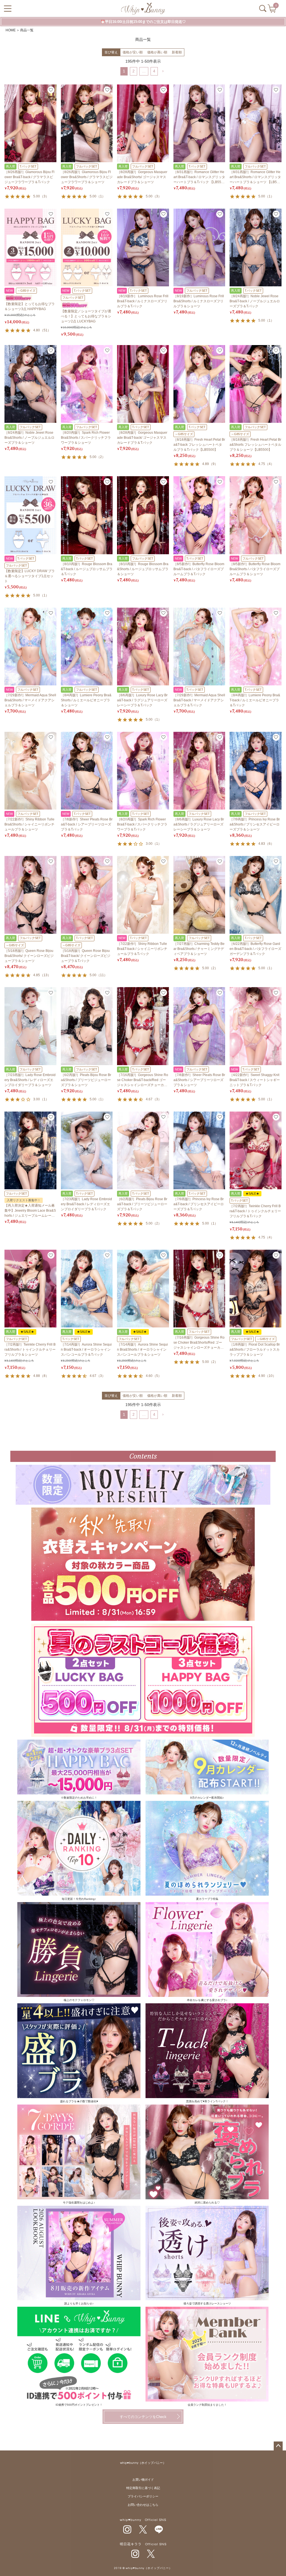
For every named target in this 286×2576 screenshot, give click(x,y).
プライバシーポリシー (143, 2496)
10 (271, 1376)
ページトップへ (278, 2446)
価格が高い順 (157, 52)
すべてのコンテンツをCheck (143, 2417)
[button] (163, 71)
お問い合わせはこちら (143, 2505)
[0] (272, 10)
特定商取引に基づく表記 (143, 2488)
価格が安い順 (133, 52)
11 (102, 975)
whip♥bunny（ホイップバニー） (143, 2463)
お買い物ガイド (143, 2480)
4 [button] (154, 71)
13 (46, 975)
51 (46, 330)
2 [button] (134, 71)
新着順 (177, 52)
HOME (11, 30)
